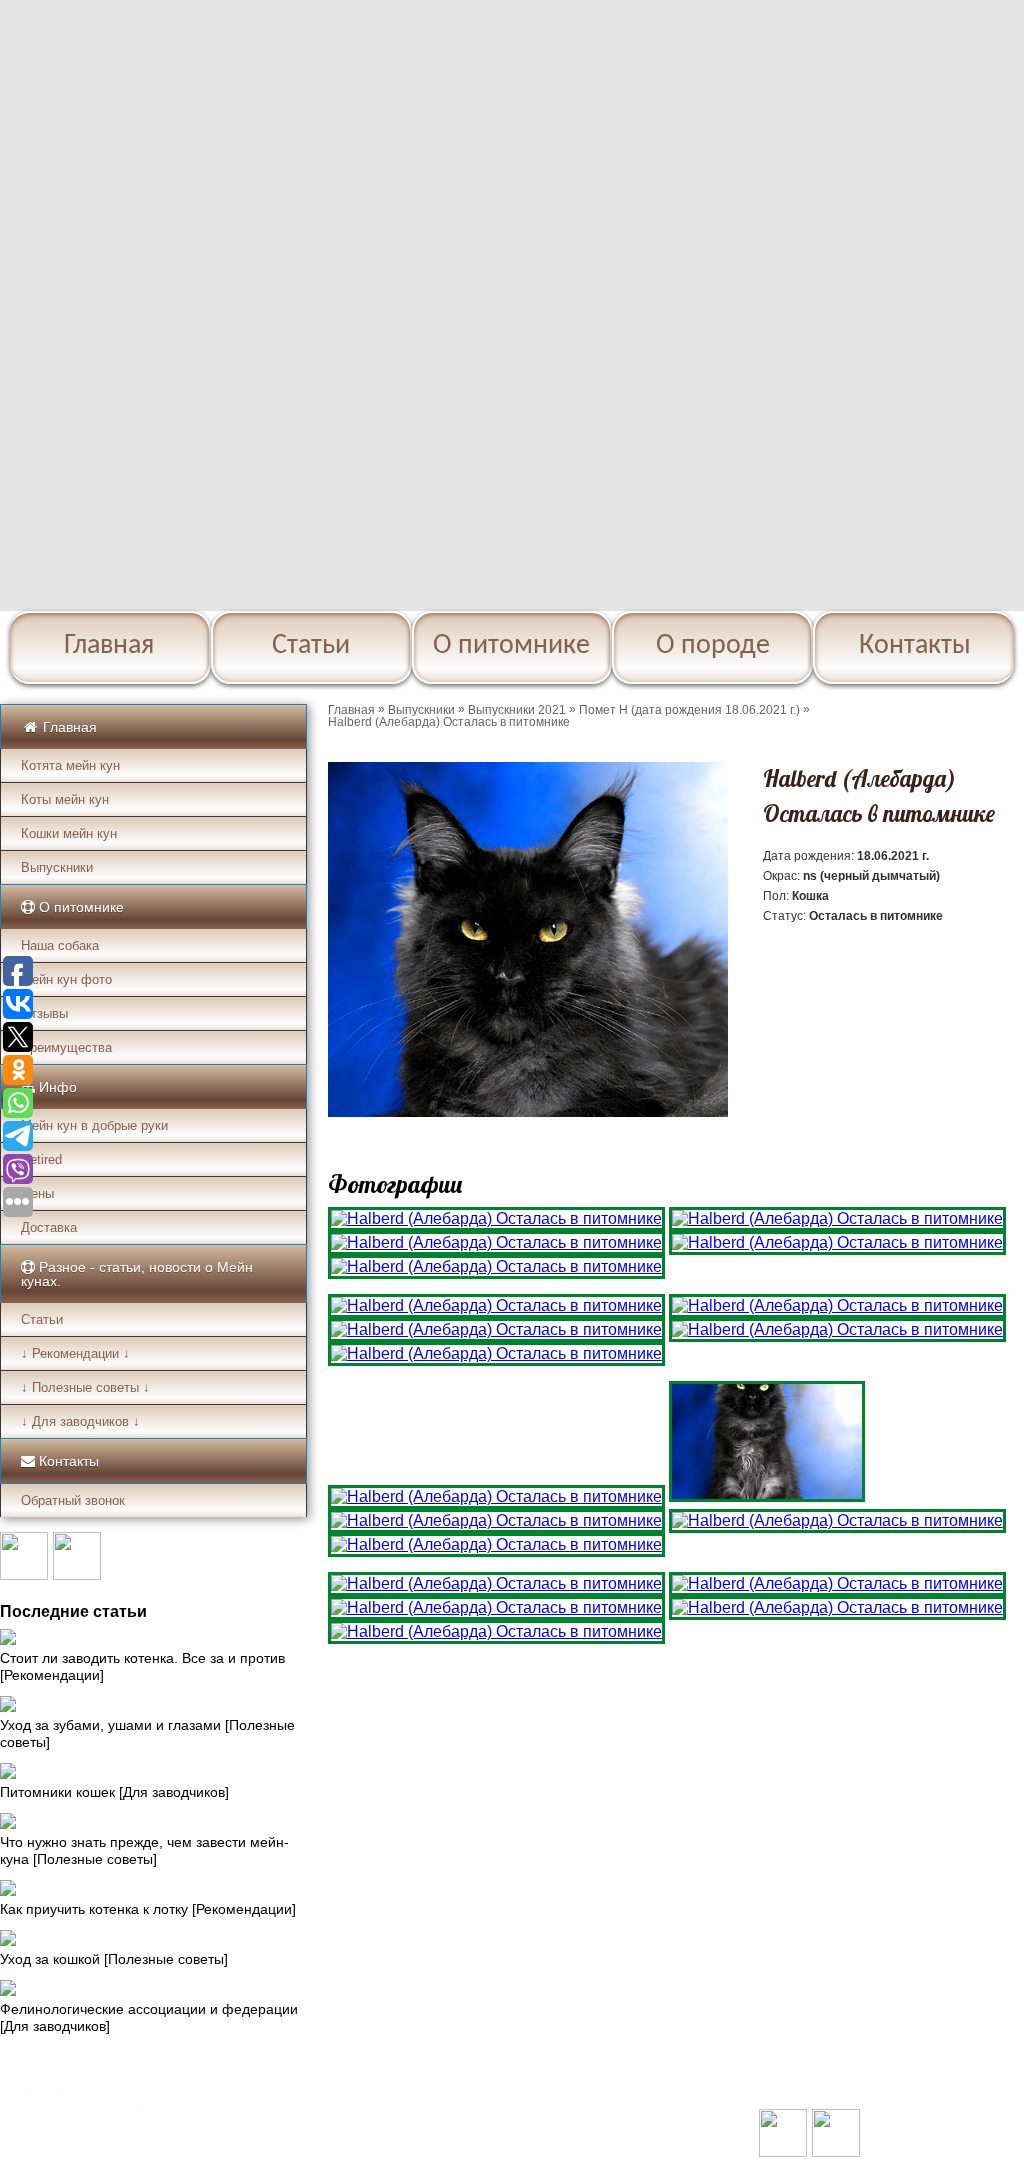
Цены (37, 1193)
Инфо (56, 1087)
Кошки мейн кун (69, 833)
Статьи (311, 646)
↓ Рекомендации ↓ (75, 1353)
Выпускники (57, 867)
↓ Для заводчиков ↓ (80, 1421)
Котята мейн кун (70, 765)
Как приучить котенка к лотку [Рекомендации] (148, 1909)
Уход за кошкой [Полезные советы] (114, 1959)
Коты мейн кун (65, 799)
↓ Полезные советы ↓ (85, 1387)
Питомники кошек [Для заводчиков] (114, 1792)
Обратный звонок (73, 1500)
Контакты (915, 646)
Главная (109, 646)
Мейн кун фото (66, 979)
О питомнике (511, 646)
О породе (713, 646)
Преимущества (66, 1047)
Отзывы (44, 1013)
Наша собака (60, 945)
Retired (41, 1159)
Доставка (49, 1227)
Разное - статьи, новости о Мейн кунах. (137, 1274)
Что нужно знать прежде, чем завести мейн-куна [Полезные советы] (144, 1850)
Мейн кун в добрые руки (94, 1125)
